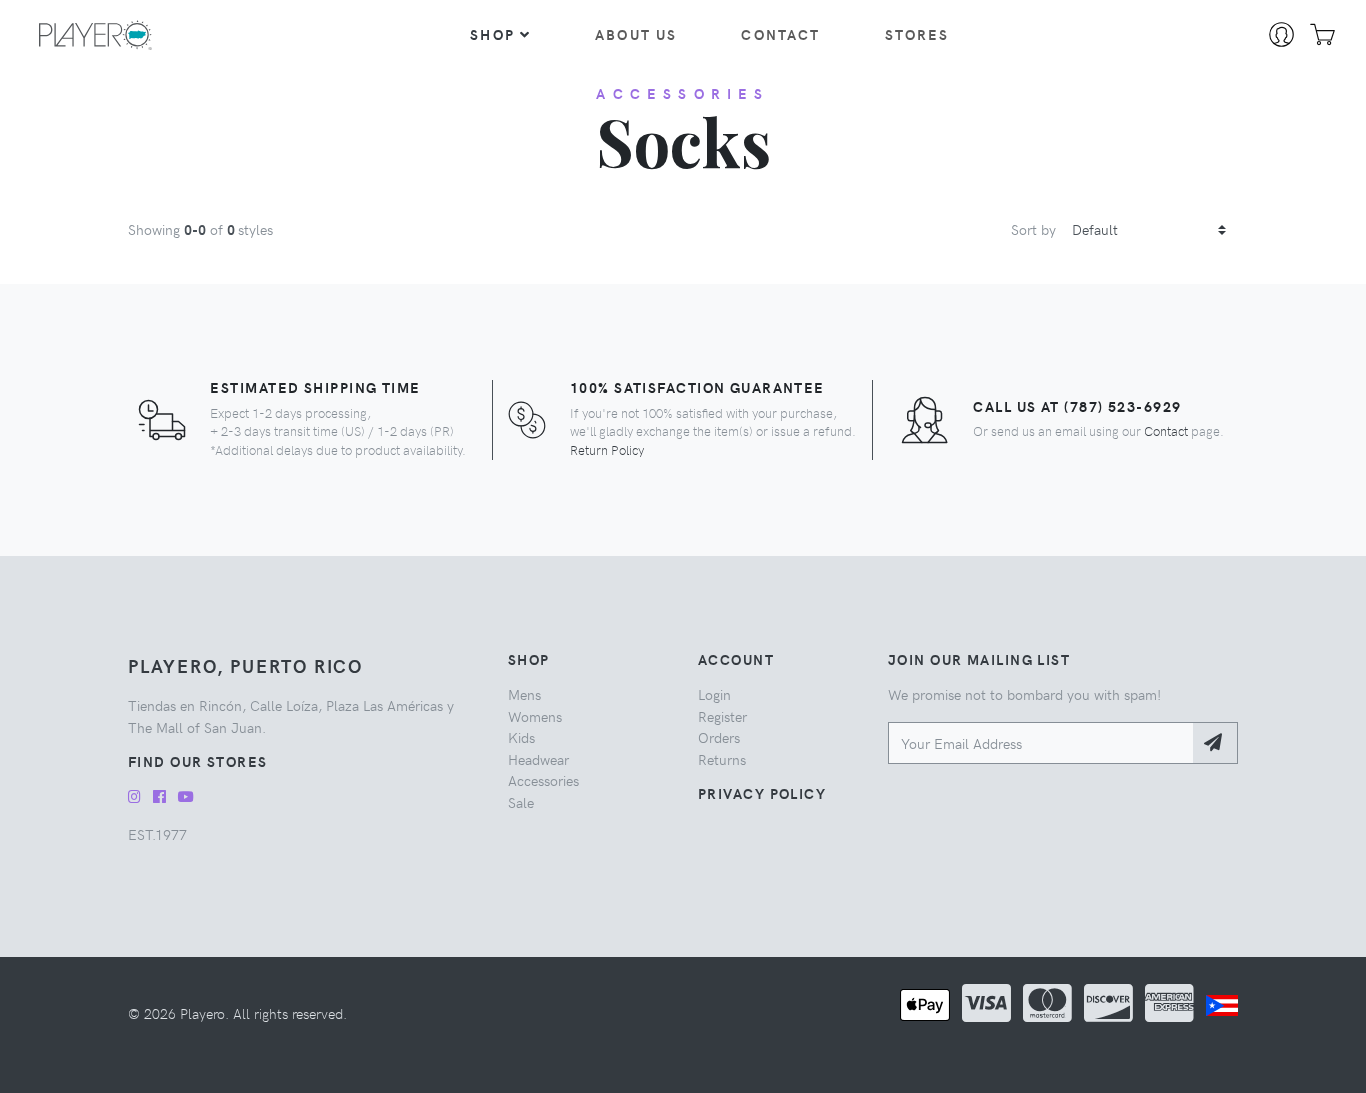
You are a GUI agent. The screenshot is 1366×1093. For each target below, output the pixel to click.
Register (722, 716)
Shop (492, 34)
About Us (636, 34)
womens (535, 716)
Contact (780, 34)
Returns (722, 759)
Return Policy (607, 449)
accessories (682, 93)
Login (714, 694)
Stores (917, 34)
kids (521, 737)
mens (524, 694)
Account (736, 659)
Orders (719, 737)
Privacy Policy (762, 793)
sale (521, 802)
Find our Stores (198, 761)
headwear (538, 759)
